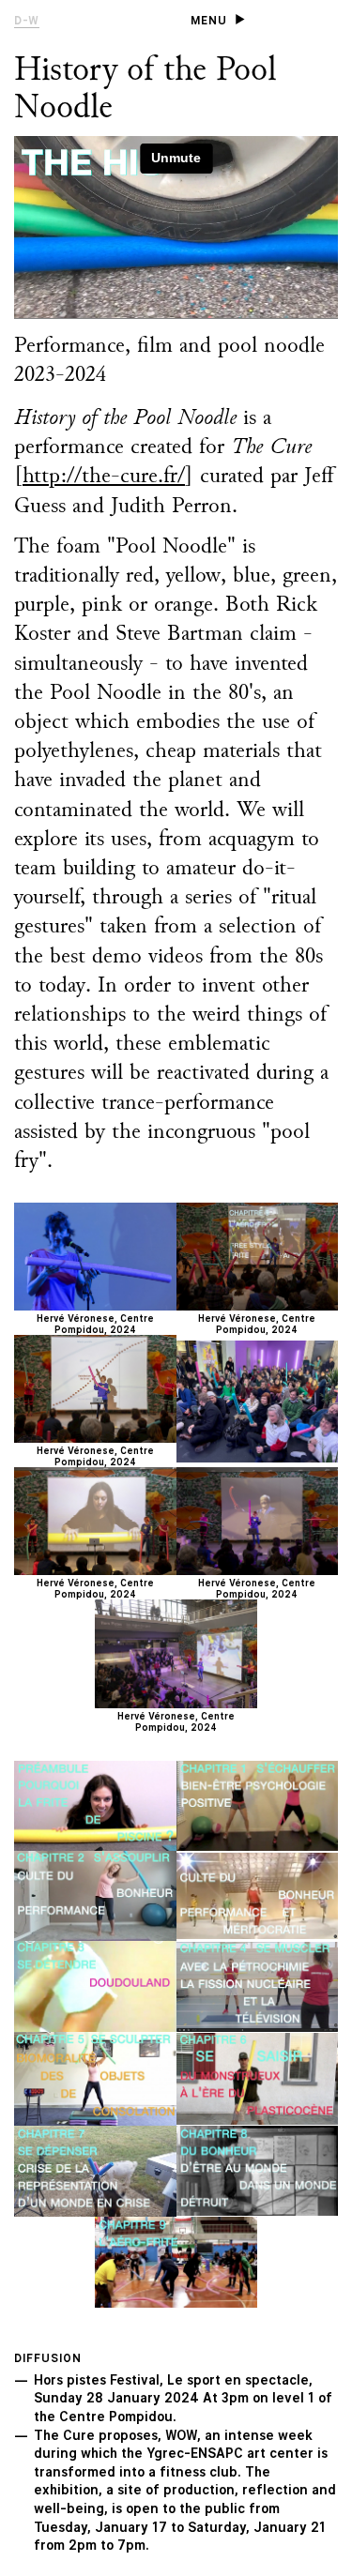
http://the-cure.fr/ (104, 477)
